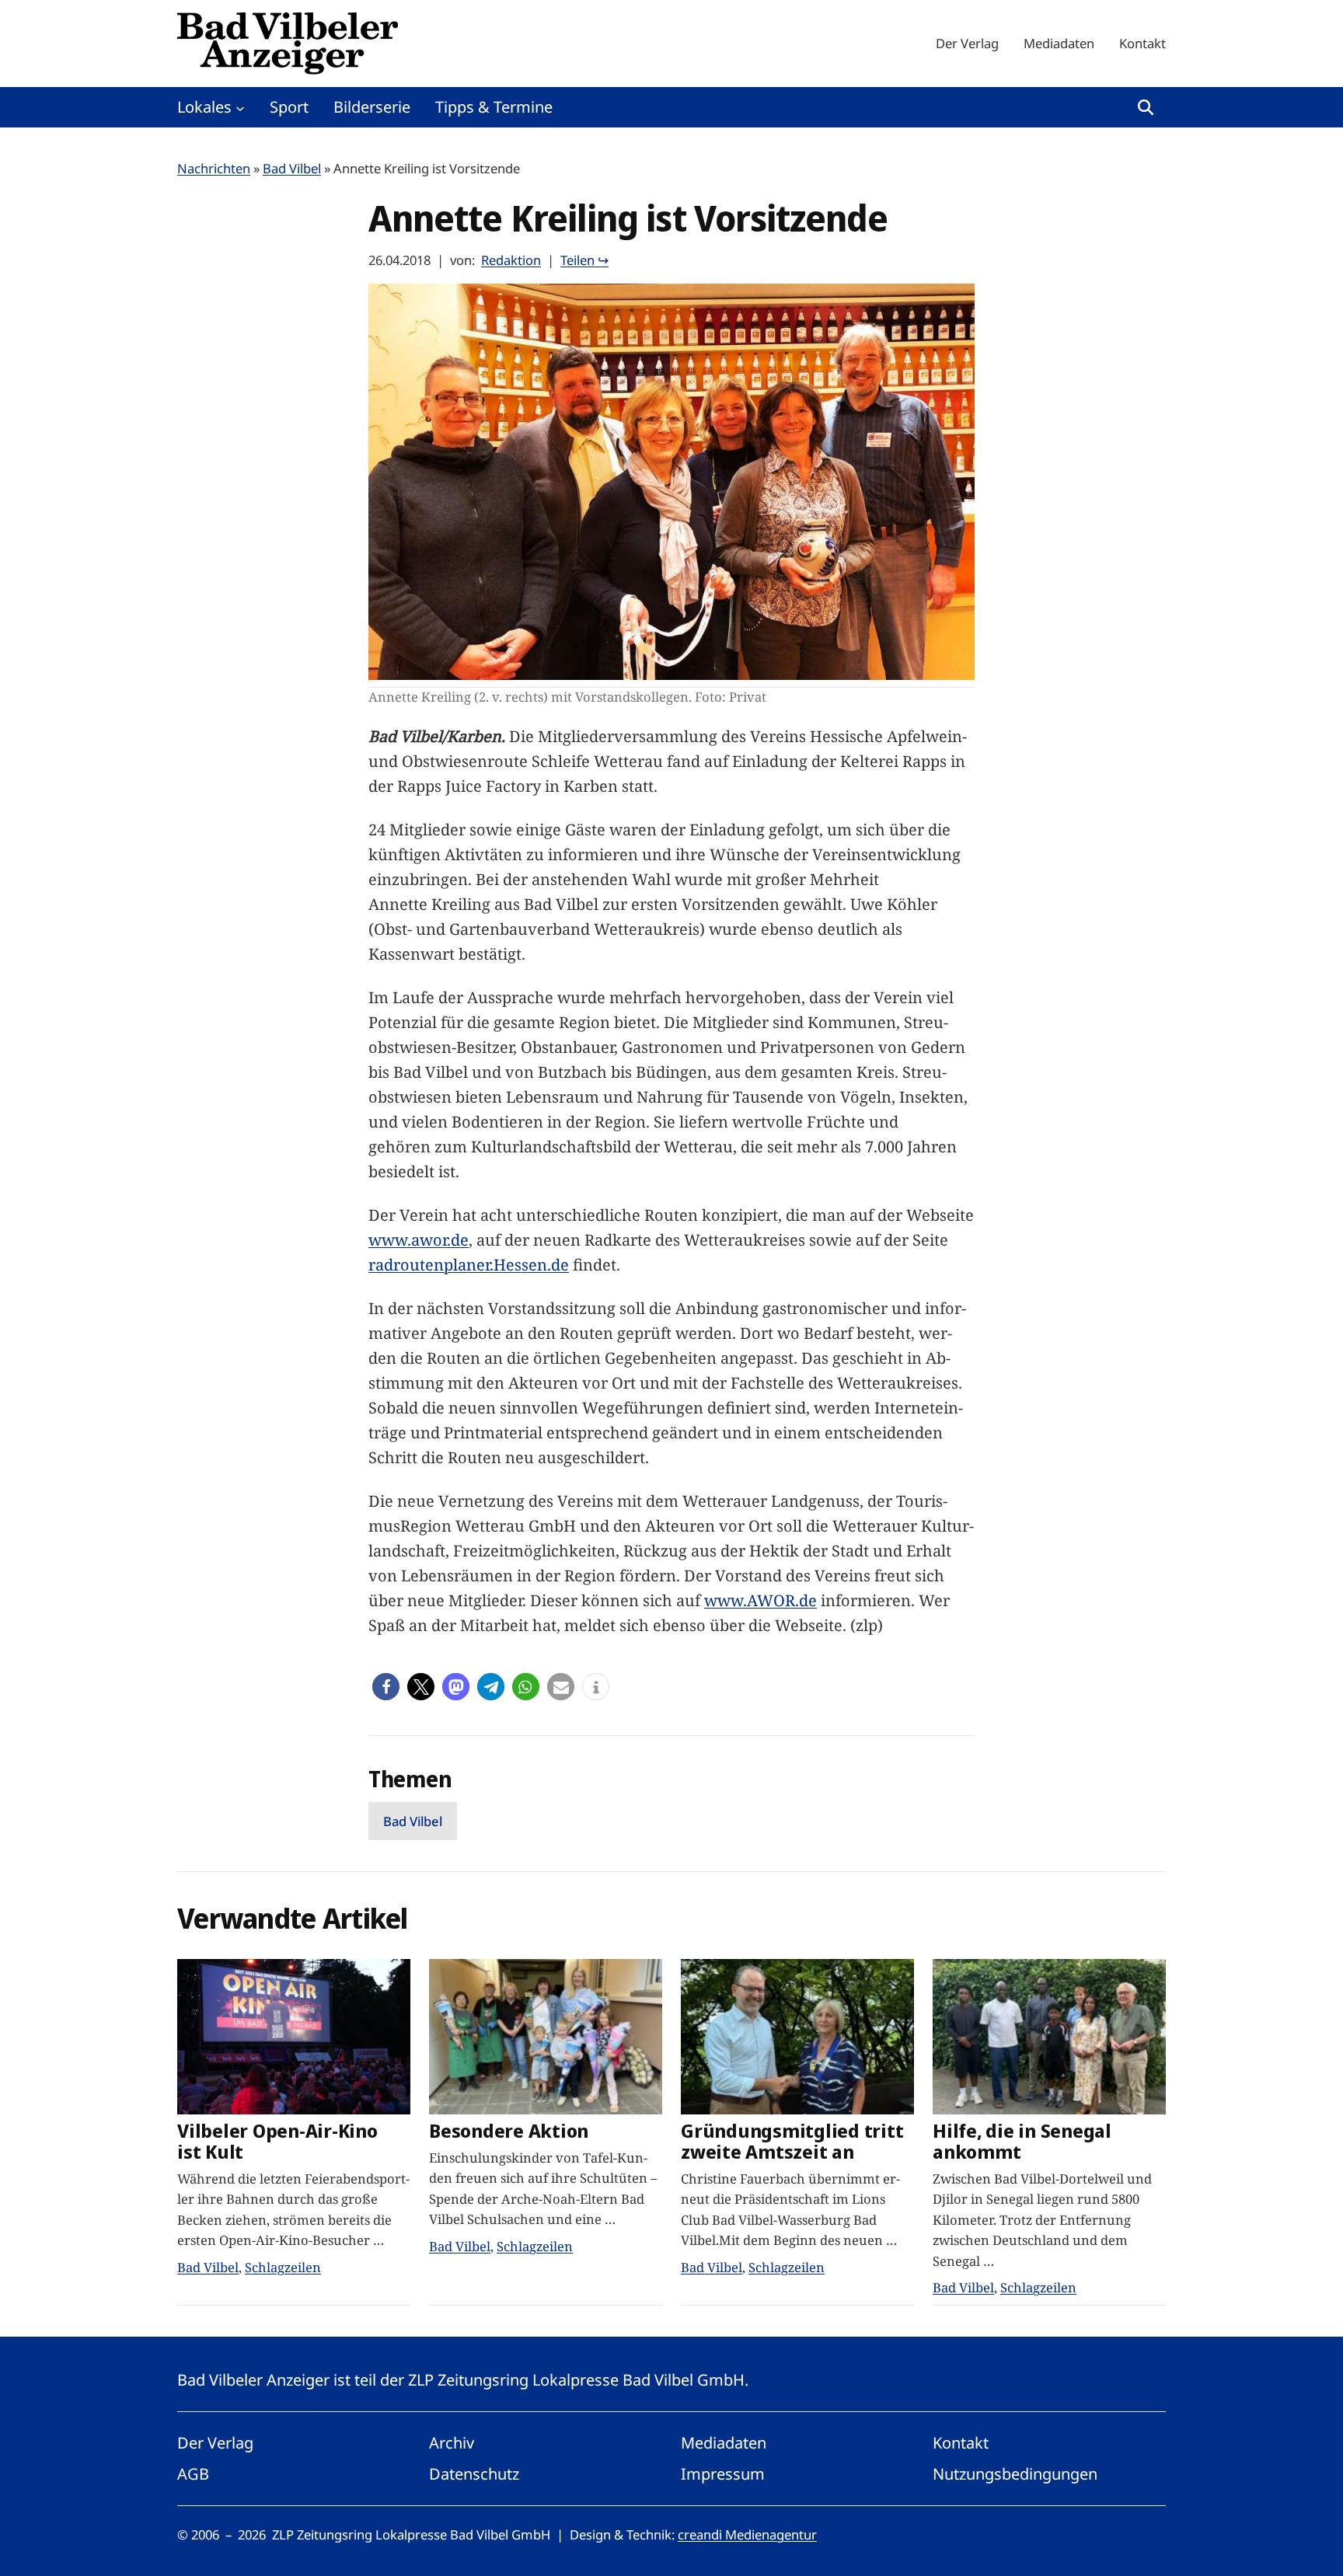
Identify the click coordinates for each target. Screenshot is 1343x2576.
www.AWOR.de (760, 1600)
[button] (386, 1687)
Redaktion (511, 260)
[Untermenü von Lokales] (240, 107)
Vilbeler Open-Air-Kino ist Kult (277, 2142)
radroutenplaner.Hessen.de (469, 1265)
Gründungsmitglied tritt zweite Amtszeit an (792, 2142)
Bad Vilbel (292, 168)
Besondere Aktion (509, 2131)
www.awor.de (419, 1240)
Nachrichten (214, 168)
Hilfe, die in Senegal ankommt (1022, 2142)
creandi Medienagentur (747, 2534)
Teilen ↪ (584, 260)
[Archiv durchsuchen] (1146, 107)
